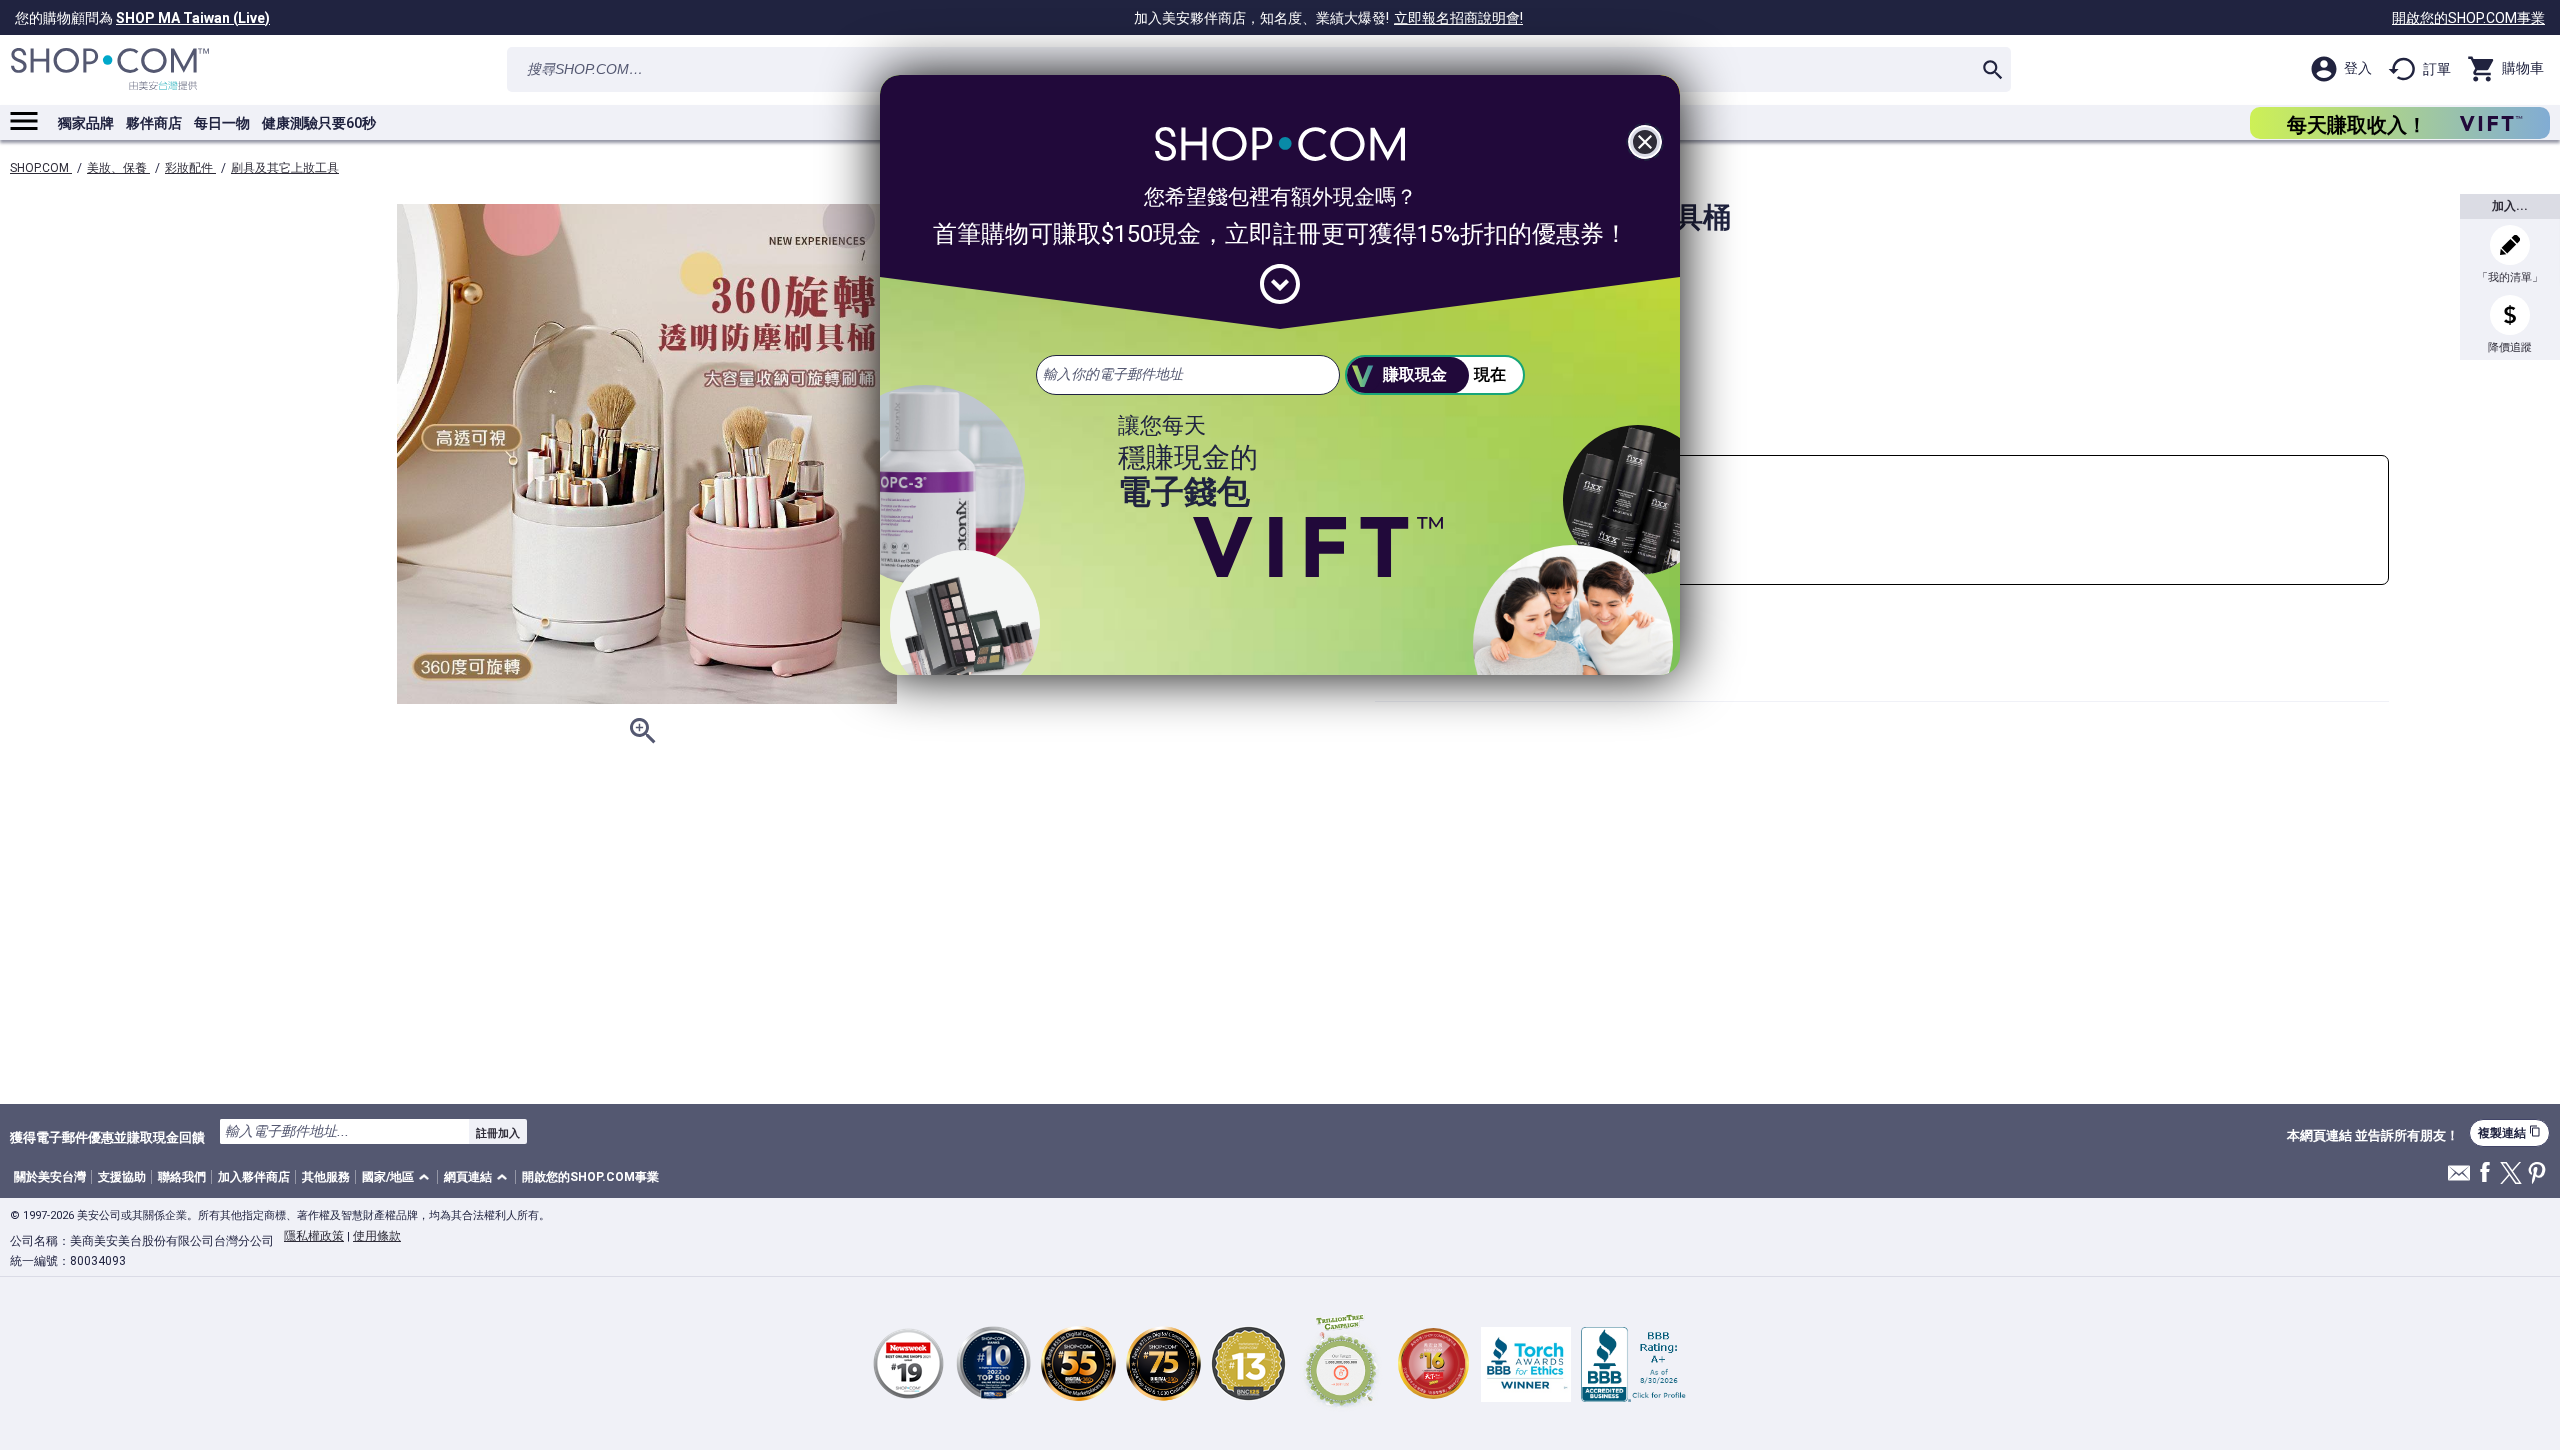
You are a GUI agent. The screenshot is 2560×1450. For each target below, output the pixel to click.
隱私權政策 (314, 1236)
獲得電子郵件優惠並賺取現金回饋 (107, 1137)
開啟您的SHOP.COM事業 (2468, 18)
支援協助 (122, 1177)
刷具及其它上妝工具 (285, 168)
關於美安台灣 (50, 1177)
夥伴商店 (154, 123)
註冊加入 (498, 1133)
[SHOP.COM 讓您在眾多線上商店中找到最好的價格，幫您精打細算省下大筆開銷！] (110, 69)
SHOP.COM (41, 168)
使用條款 (377, 1236)
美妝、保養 (118, 168)
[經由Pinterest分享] (2537, 1174)
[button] (399, 1177)
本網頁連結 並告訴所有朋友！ (2373, 1136)
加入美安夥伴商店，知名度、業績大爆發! (1328, 18)
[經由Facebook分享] (2485, 1173)
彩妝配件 (190, 168)
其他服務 (326, 1177)
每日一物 (222, 123)
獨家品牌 (86, 123)
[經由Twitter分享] (2511, 1174)
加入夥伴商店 (254, 1177)
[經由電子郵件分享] (2459, 1178)
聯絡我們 (182, 1177)
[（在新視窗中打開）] (1341, 1363)
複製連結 (2509, 1132)
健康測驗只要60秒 (319, 123)
